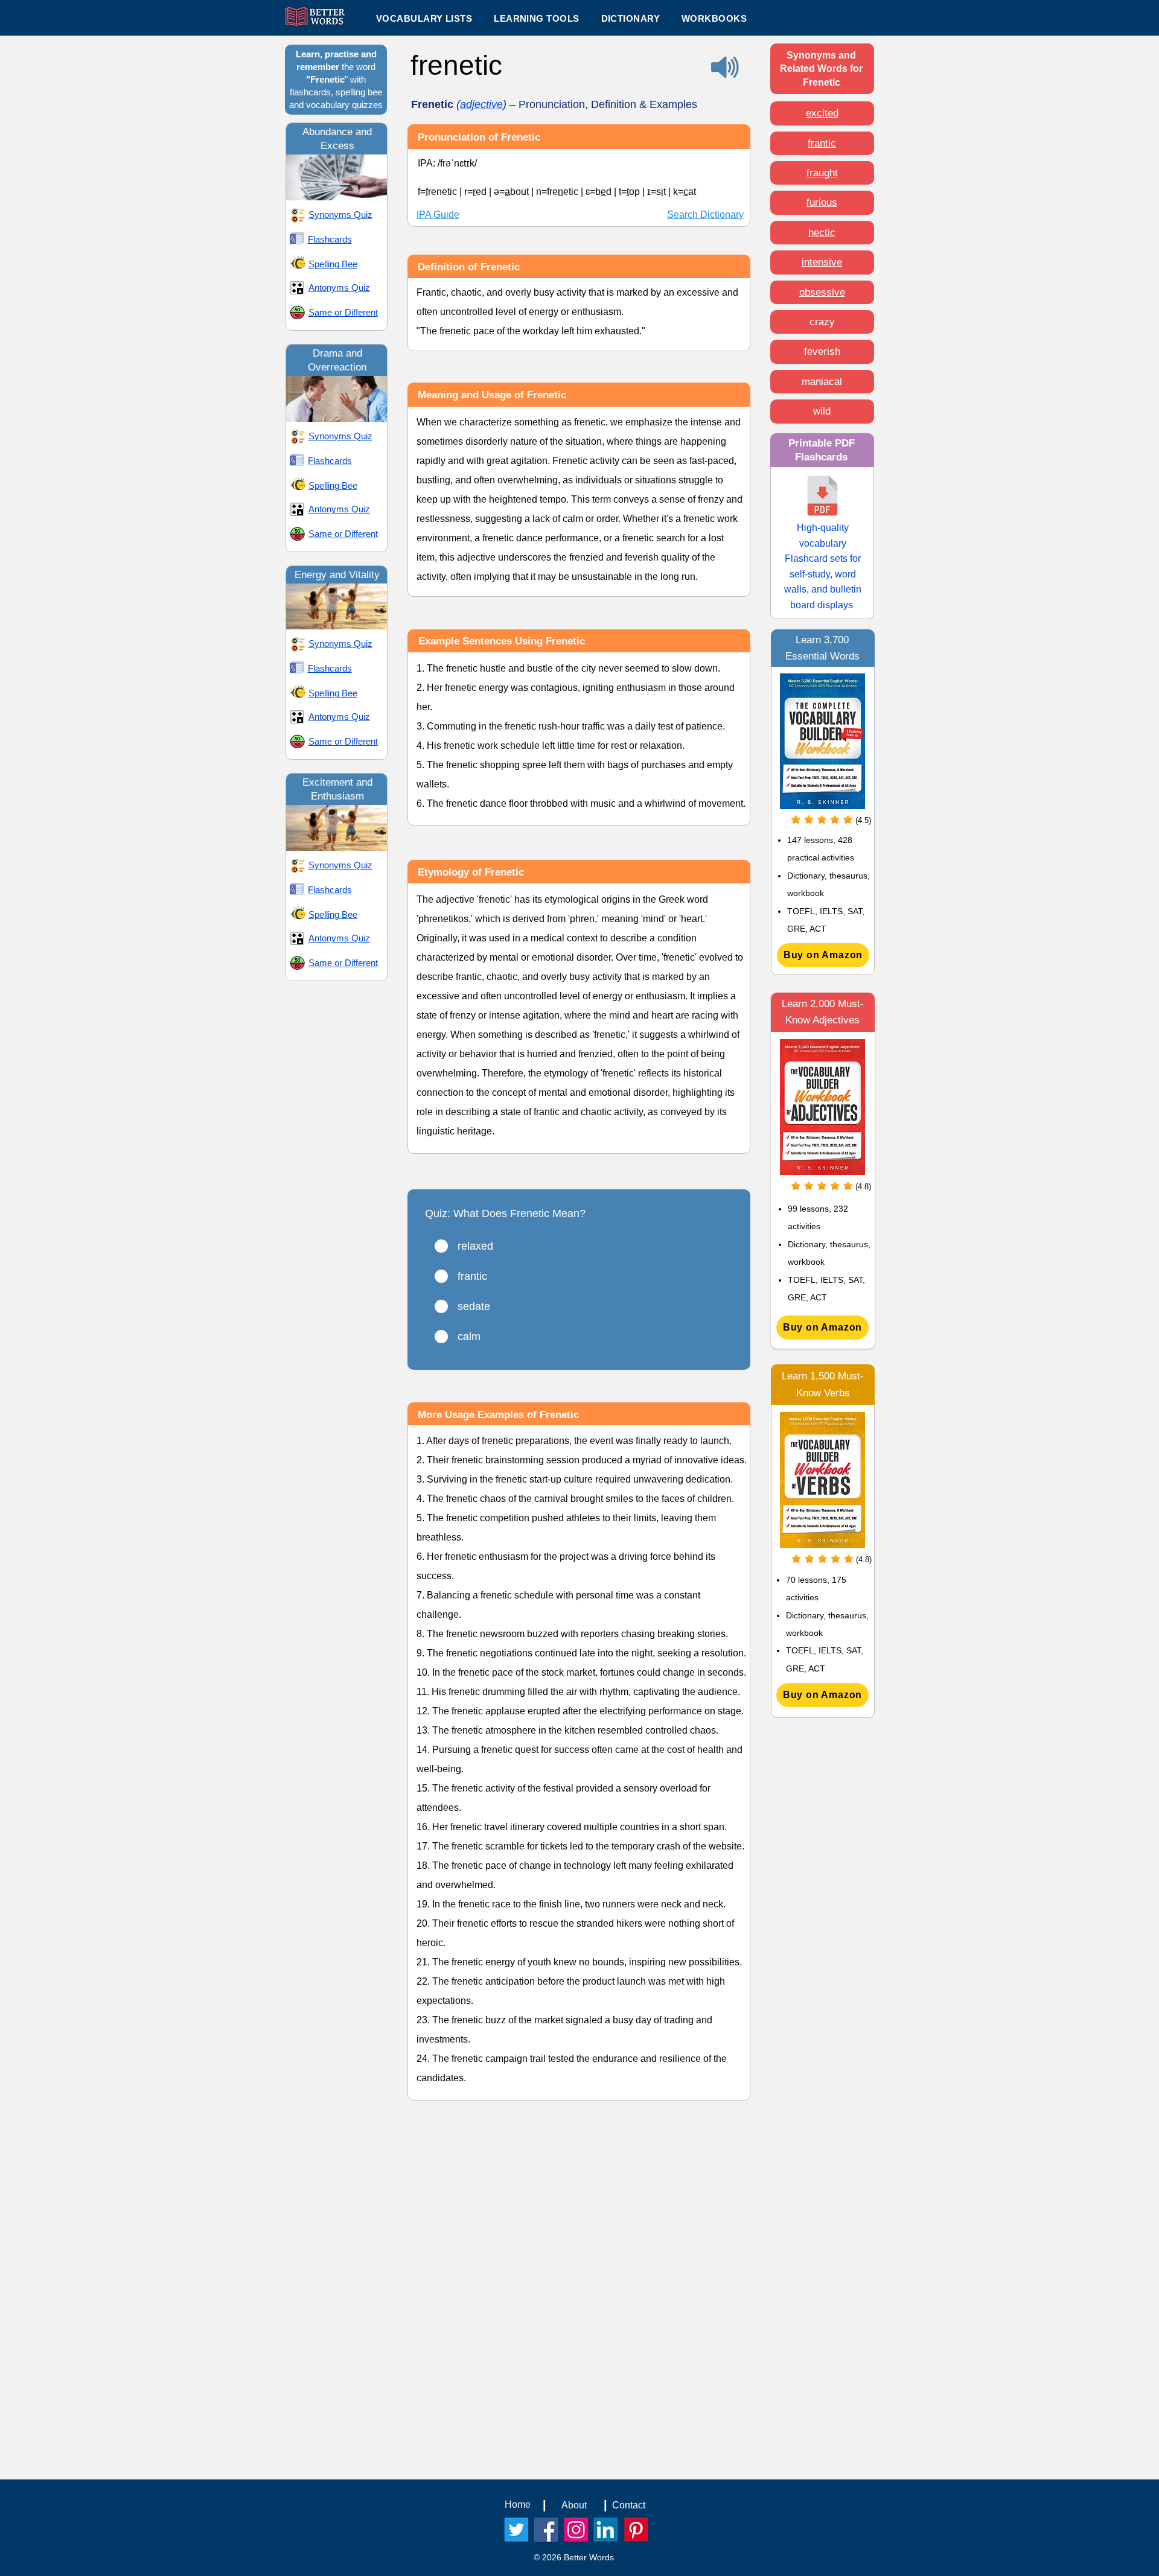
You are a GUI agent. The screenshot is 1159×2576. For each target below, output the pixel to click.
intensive (822, 262)
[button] (536, 18)
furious (822, 202)
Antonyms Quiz (339, 288)
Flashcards (330, 239)
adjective (481, 104)
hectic (822, 233)
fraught (822, 173)
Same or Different (343, 312)
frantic (822, 143)
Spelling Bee (333, 264)
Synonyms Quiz (340, 215)
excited (822, 113)
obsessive (822, 292)
